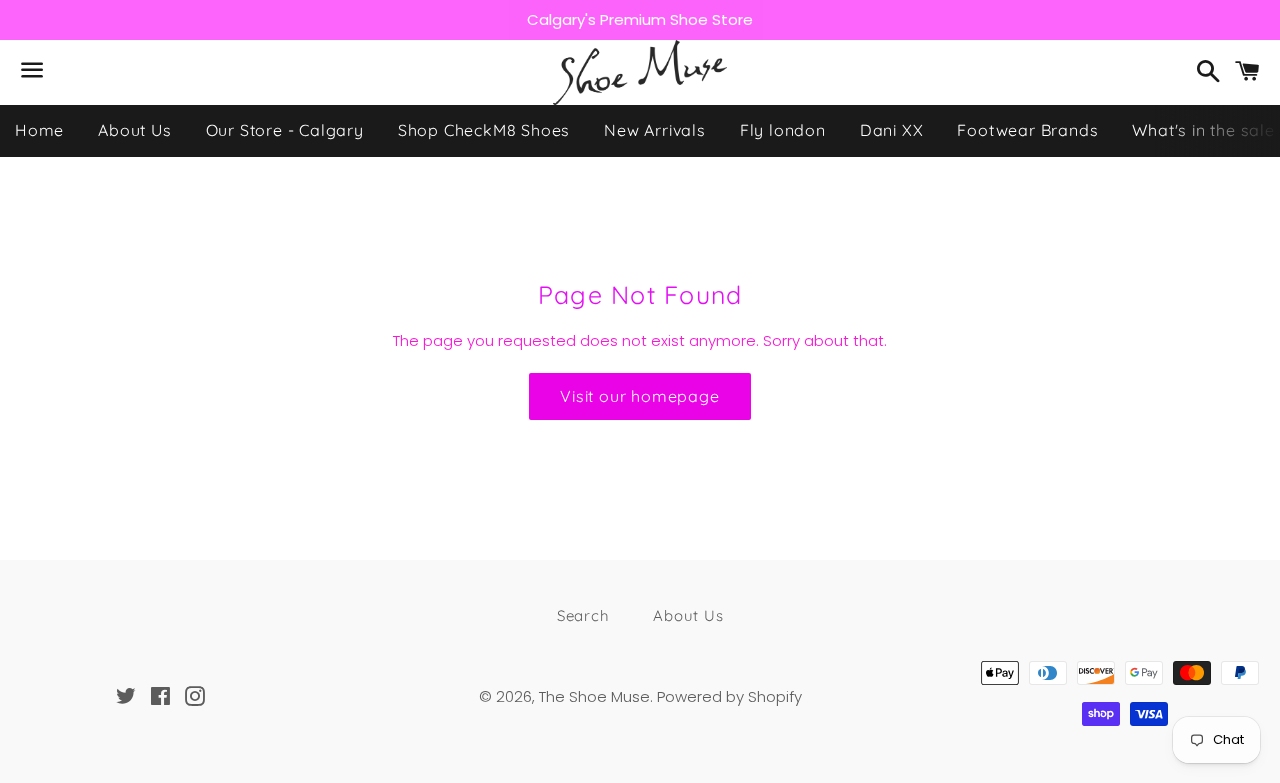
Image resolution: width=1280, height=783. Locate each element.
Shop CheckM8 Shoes (484, 130)
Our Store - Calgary (285, 130)
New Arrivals (655, 130)
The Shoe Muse (594, 696)
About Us (134, 130)
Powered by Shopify (729, 696)
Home (39, 130)
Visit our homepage (639, 396)
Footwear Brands (1027, 130)
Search (583, 615)
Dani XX (892, 130)
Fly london (783, 130)
